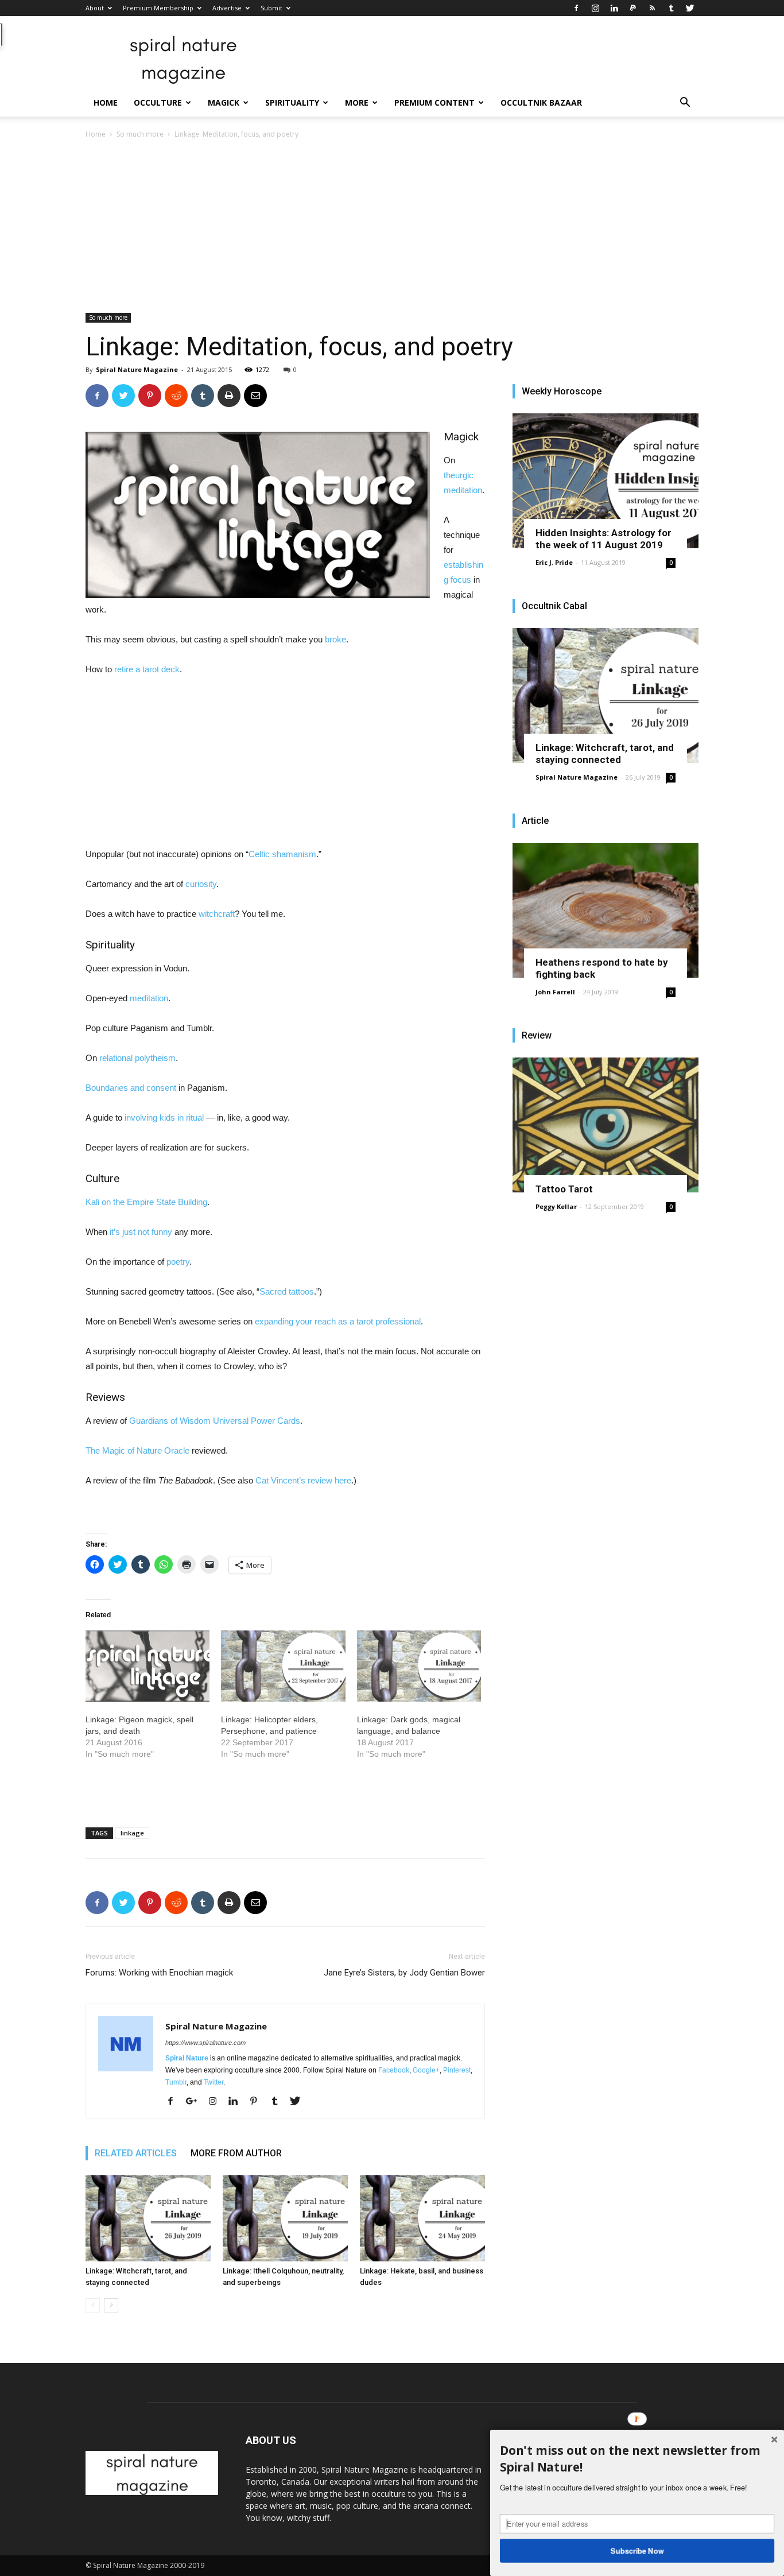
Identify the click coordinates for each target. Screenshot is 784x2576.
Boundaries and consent (131, 1088)
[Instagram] (595, 8)
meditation (149, 998)
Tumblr (176, 2082)
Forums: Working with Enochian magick (159, 1973)
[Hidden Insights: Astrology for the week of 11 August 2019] (606, 481)
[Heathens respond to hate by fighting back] (606, 910)
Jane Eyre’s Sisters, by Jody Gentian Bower (404, 1973)
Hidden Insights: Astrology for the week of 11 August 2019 (603, 539)
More (357, 102)
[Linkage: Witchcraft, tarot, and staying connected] (148, 2218)
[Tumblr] (671, 8)
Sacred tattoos (287, 1291)
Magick (224, 102)
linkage (132, 1833)
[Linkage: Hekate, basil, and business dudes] (422, 2218)
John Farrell (555, 992)
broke (335, 639)
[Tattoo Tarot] (606, 1125)
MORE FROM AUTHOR (236, 2153)
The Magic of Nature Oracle (137, 1450)
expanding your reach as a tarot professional (338, 1321)
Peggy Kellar (556, 1206)
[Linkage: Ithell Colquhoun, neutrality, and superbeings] (285, 2218)
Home (106, 102)
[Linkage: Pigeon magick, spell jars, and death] (148, 1666)
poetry (178, 1262)
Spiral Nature (187, 2058)
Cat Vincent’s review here (303, 1480)
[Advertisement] (392, 227)
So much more (140, 134)
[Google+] (196, 2102)
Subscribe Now (637, 2550)
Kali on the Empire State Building (146, 1202)
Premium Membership (158, 8)
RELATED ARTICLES (136, 2153)
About (95, 8)
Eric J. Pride (554, 562)
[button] (685, 104)
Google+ (426, 2070)
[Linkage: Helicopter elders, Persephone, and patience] (283, 1666)
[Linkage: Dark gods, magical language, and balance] (419, 1666)
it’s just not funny (141, 1232)
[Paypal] (633, 8)
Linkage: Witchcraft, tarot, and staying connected (605, 754)
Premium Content (434, 102)
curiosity (201, 884)
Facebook (394, 2070)
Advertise (227, 8)
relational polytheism (137, 1058)
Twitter (214, 2082)
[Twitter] (690, 8)
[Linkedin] (614, 8)
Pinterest (457, 2070)
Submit (271, 8)
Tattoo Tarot (564, 1189)
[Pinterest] (258, 2102)
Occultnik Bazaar (541, 102)
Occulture (158, 102)
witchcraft (217, 914)
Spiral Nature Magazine (137, 369)
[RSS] (652, 8)
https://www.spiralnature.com (205, 2043)
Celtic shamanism (282, 854)
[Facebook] (576, 8)
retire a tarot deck (147, 669)
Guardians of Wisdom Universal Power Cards (215, 1421)
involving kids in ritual (164, 1117)
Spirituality (292, 102)
